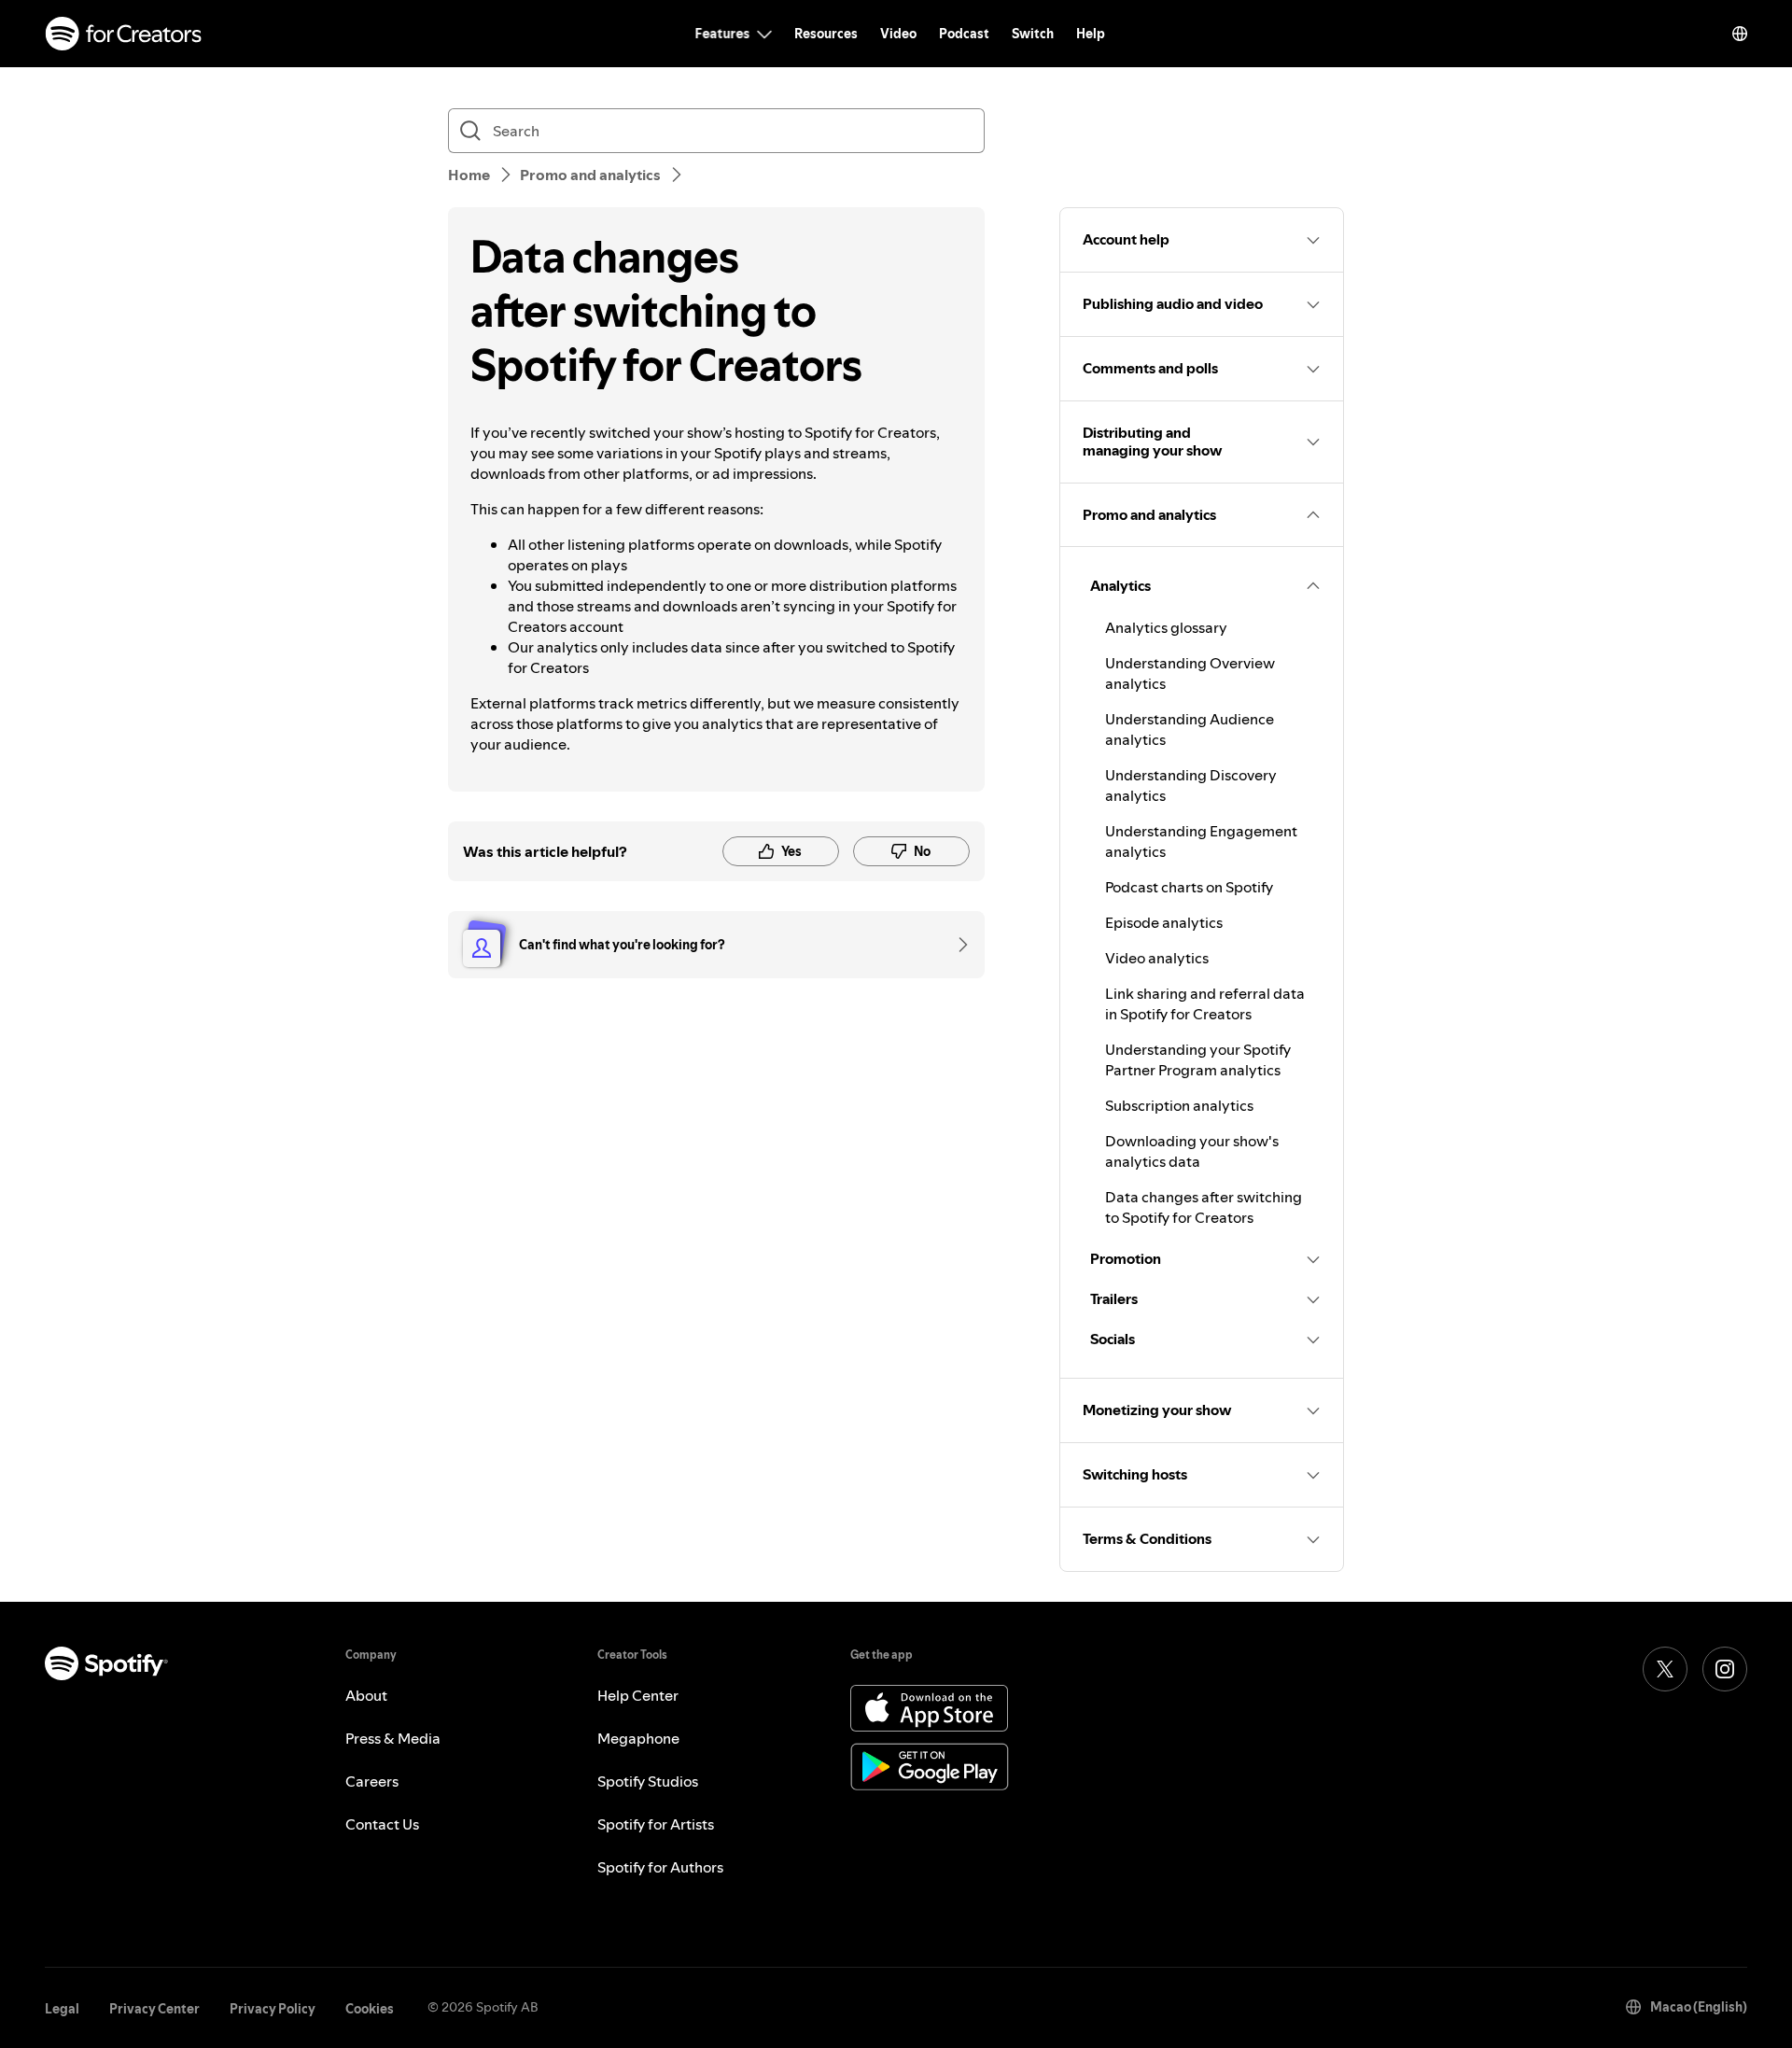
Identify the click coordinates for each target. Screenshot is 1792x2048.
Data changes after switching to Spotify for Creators (1204, 1207)
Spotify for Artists (656, 1824)
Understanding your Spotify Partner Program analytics (1198, 1059)
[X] (1665, 1669)
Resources (826, 34)
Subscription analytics (1179, 1105)
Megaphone (638, 1738)
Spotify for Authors (660, 1867)
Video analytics (1157, 958)
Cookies (370, 2009)
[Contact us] (957, 945)
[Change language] (1740, 34)
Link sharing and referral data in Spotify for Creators (1205, 1003)
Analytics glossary (1166, 627)
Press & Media (393, 1738)
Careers (372, 1781)
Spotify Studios (648, 1781)
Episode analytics (1164, 922)
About (366, 1695)
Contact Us (382, 1824)
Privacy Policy (273, 2009)
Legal (62, 2009)
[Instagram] (1725, 1669)
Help (1091, 34)
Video (898, 34)
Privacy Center (154, 2009)
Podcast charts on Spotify (1189, 887)
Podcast (964, 34)
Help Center (638, 1695)
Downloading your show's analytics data (1192, 1151)
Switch (1033, 34)
